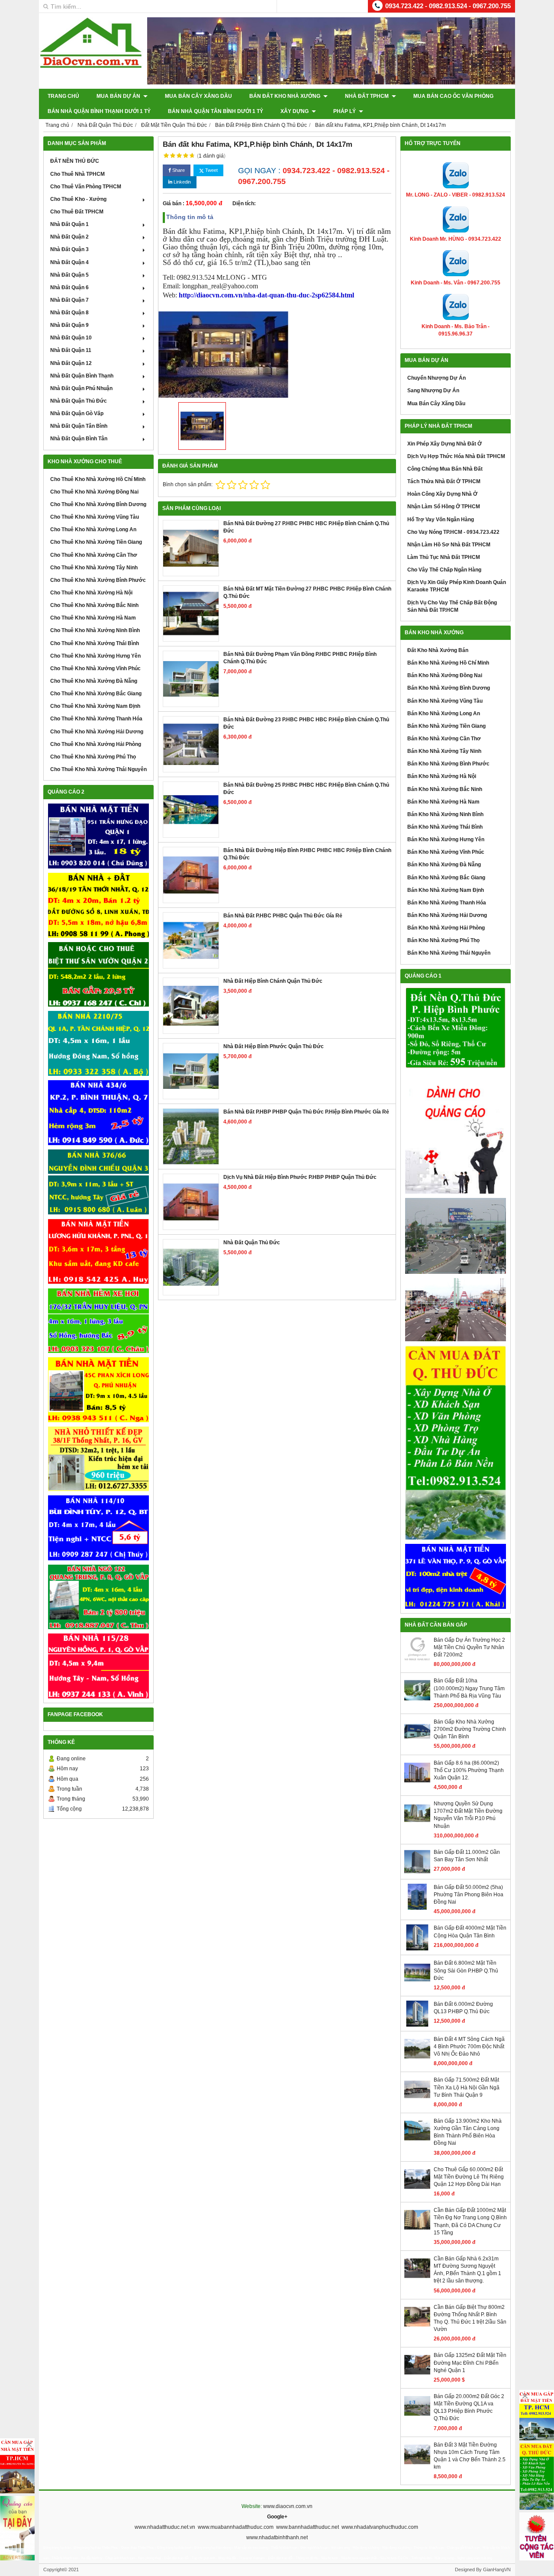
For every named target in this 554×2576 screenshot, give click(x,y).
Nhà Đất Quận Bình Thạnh (82, 376)
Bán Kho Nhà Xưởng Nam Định (446, 890)
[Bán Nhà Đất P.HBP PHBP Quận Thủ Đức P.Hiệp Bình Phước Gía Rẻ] (191, 1136)
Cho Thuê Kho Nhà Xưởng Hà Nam (93, 618)
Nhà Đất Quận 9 (69, 325)
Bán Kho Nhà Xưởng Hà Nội (442, 776)
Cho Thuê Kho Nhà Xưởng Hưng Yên (95, 656)
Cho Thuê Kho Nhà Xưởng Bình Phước (98, 580)
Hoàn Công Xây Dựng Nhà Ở (442, 494)
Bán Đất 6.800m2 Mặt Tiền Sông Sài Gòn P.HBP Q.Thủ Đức (466, 1970)
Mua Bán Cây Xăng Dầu (198, 96)
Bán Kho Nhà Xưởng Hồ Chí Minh (448, 663)
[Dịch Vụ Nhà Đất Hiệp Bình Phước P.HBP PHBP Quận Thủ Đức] (191, 1202)
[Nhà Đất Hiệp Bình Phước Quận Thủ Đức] (191, 1071)
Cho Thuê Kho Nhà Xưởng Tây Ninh (94, 568)
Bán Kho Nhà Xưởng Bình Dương (449, 688)
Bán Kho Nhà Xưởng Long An (444, 713)
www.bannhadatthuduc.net (308, 2527)
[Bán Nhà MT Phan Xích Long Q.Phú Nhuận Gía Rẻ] (98, 1390)
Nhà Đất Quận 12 (71, 363)
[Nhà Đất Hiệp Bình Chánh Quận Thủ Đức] (191, 1006)
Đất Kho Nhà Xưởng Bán (438, 650)
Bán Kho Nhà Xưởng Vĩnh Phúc (446, 852)
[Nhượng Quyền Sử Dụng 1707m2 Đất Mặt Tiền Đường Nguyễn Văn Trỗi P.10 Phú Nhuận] (417, 1824)
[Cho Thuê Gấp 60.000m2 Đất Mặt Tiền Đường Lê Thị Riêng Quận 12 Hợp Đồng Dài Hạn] (417, 2190)
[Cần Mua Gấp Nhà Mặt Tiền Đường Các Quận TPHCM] (17, 2466)
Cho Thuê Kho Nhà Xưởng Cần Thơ (94, 555)
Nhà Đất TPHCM (367, 96)
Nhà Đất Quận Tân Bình (79, 426)
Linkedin (182, 182)
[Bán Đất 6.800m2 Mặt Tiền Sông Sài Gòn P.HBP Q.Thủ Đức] (417, 1984)
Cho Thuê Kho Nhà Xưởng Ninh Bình (95, 630)
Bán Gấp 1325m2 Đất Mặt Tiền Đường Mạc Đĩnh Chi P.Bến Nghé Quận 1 (470, 2363)
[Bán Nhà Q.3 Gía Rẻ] (98, 1182)
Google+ (277, 2517)
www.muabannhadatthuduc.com (236, 2527)
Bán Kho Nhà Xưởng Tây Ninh (444, 751)
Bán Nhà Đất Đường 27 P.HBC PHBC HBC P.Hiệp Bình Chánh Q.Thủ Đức (306, 527)
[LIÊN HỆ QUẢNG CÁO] (456, 1133)
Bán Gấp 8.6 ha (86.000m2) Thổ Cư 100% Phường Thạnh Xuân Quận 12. (469, 1770)
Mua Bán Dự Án (119, 96)
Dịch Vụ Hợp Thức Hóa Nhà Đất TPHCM (456, 456)
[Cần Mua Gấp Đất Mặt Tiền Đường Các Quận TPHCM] (537, 2415)
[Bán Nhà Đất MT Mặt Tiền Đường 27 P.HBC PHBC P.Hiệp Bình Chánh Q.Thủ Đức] (191, 613)
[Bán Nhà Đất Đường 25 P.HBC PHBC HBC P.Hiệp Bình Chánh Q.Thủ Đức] (191, 810)
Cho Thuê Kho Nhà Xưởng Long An (93, 529)
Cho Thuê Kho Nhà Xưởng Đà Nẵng (94, 681)
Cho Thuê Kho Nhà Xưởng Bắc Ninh (94, 605)
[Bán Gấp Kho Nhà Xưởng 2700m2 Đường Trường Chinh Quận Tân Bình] (417, 1743)
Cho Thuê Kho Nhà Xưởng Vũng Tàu (95, 517)
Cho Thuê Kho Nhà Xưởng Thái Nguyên (98, 769)
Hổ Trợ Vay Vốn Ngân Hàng (441, 520)
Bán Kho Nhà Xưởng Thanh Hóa (447, 903)
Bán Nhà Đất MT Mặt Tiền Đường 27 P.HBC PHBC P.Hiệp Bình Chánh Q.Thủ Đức (307, 592)
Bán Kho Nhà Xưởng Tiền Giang (446, 726)
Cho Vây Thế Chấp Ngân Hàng (444, 570)
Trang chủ (63, 96)
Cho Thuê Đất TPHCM (77, 212)
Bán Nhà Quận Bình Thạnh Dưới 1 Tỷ (99, 111)
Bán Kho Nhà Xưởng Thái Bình (445, 827)
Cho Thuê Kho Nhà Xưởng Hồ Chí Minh (98, 479)
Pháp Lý (345, 111)
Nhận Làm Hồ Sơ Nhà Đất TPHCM (449, 545)
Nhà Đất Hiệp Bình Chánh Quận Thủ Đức (273, 981)
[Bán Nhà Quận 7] (98, 1113)
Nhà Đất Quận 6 (69, 287)
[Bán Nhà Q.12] (98, 1043)
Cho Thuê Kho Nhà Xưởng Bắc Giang (96, 694)
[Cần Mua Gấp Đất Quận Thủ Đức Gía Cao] (456, 1443)
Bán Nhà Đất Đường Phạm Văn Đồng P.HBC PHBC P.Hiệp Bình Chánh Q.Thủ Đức (300, 658)
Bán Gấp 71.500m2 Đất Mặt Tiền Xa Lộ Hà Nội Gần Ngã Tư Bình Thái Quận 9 (467, 2087)
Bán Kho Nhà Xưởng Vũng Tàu (445, 701)
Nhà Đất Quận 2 (69, 237)
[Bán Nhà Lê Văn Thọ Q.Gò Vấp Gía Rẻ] (456, 1576)
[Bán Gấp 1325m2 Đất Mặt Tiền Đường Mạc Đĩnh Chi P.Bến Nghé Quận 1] (417, 2376)
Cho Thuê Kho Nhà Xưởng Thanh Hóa (96, 719)
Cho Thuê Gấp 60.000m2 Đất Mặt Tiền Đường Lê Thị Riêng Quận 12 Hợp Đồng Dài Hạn (469, 2177)
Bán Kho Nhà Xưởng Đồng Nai (445, 675)
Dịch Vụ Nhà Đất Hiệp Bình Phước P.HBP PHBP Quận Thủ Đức (300, 1177)
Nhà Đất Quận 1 (69, 224)
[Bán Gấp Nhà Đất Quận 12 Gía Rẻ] (98, 905)
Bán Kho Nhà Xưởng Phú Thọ (443, 940)
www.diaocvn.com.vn (288, 2506)
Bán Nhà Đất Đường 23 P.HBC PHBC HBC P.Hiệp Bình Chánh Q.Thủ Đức (306, 723)
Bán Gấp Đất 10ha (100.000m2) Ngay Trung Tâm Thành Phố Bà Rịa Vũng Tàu (469, 1688)
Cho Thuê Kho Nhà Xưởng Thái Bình (95, 643)
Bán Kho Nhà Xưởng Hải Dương (447, 915)
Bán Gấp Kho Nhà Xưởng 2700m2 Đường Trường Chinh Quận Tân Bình (470, 1729)
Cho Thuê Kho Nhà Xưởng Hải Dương (97, 732)
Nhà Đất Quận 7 (69, 300)
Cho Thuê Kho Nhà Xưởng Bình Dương (98, 504)
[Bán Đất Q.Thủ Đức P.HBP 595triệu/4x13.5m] (456, 1028)
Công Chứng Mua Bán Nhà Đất (445, 469)
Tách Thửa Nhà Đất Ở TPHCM (444, 481)
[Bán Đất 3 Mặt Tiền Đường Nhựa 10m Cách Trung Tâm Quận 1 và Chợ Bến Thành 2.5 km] (417, 2466)
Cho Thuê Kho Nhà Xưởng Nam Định (95, 706)
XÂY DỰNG (295, 111)
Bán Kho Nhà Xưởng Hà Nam (443, 802)
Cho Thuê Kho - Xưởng (78, 199)
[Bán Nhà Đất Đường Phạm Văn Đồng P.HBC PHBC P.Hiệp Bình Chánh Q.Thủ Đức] (191, 679)
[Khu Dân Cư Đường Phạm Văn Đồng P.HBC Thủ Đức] (456, 1236)
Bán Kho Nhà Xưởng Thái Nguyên (449, 953)
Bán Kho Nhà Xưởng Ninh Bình (445, 814)
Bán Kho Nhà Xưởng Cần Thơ (444, 739)
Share (178, 170)
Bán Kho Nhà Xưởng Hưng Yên (446, 839)
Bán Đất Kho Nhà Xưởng (285, 96)
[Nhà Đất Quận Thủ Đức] (191, 1267)
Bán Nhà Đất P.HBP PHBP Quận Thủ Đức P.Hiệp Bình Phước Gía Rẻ (306, 1112)
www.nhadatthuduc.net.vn (165, 2527)
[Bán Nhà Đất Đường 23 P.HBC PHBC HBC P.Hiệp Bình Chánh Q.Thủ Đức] (191, 744)
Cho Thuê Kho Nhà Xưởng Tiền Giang (96, 542)
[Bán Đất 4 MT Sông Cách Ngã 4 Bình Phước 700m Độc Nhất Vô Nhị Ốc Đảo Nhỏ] (417, 2060)
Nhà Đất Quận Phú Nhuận (81, 388)
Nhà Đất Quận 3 (69, 249)
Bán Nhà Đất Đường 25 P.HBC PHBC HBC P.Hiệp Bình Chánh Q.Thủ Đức (306, 789)
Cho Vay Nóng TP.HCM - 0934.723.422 (453, 532)
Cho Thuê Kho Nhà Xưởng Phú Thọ (93, 757)
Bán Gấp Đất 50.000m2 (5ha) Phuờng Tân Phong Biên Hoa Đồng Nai (469, 1895)
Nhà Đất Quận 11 (71, 350)
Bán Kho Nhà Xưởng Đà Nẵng (444, 865)
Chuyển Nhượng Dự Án (436, 378)
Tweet (211, 170)
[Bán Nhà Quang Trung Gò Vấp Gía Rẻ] (98, 1597)
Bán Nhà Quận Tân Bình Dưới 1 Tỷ (216, 111)
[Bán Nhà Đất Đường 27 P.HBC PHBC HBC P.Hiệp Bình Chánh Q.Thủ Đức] (191, 548)
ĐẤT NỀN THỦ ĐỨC (75, 161)
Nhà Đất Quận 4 (69, 262)
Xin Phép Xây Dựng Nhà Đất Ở (444, 444)
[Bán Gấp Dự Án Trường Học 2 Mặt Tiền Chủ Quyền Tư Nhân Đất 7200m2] (417, 1661)
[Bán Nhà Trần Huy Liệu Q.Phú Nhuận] (98, 1321)
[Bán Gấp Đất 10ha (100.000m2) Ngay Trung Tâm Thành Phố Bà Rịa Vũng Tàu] (417, 1701)
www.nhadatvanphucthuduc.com (380, 2527)
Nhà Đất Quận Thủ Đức (79, 401)
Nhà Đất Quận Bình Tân (79, 439)
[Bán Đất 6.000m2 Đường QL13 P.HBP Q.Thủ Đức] (417, 2025)
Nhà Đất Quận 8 (69, 313)
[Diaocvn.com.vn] (91, 66)
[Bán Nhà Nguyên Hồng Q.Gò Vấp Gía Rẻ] (98, 1666)
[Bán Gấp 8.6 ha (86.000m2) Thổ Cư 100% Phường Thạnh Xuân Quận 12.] (417, 1784)
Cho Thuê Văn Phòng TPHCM (86, 187)
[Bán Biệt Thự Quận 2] (98, 975)
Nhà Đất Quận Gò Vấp (77, 413)
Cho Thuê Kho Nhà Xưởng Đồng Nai (94, 492)
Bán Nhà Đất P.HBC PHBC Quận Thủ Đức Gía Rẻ (283, 916)
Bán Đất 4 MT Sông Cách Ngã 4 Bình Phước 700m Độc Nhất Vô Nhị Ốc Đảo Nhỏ (469, 2047)
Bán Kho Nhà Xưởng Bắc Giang (446, 878)
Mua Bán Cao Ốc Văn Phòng (453, 96)
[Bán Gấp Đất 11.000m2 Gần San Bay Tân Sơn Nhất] (417, 1873)
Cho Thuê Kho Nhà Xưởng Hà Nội (91, 593)
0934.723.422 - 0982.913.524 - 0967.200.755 (448, 6)
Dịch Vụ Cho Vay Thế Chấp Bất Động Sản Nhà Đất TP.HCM (452, 606)
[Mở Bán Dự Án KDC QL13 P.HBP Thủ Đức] (456, 1310)
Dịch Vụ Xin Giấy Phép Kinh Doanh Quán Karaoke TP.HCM (457, 586)
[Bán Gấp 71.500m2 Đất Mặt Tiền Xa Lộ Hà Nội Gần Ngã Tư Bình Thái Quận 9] (417, 2101)
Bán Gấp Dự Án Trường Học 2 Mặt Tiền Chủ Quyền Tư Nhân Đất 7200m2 (469, 1647)
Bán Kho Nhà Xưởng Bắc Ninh (445, 789)
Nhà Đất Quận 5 (69, 275)
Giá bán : (174, 203)
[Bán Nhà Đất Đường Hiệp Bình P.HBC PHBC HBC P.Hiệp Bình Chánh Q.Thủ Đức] (191, 875)
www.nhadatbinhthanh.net (277, 2537)
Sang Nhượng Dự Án (433, 391)
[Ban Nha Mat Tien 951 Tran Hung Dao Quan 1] (98, 836)
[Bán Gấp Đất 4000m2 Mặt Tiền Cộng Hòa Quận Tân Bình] (417, 1949)
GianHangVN (497, 2570)
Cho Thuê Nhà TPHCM (77, 174)
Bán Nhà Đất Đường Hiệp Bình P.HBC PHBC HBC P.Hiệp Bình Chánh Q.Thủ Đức (307, 854)
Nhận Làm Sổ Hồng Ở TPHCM (444, 507)
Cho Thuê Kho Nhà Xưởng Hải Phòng (96, 744)
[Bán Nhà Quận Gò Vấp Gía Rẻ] (98, 1459)
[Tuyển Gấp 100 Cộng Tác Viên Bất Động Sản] (537, 2536)
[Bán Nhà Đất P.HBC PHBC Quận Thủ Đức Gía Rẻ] (191, 940)
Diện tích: (244, 203)
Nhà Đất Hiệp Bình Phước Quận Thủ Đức (274, 1046)
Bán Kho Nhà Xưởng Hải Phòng (446, 928)
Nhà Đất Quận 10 (71, 338)
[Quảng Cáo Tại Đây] (17, 2528)
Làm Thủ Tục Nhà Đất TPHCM (444, 557)
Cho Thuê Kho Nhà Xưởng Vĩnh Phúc (95, 668)
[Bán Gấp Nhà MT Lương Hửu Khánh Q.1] (98, 1251)
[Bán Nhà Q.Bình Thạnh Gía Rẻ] (98, 1528)
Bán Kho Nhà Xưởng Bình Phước (448, 764)
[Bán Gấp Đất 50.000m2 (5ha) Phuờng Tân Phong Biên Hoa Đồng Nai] (417, 1908)
